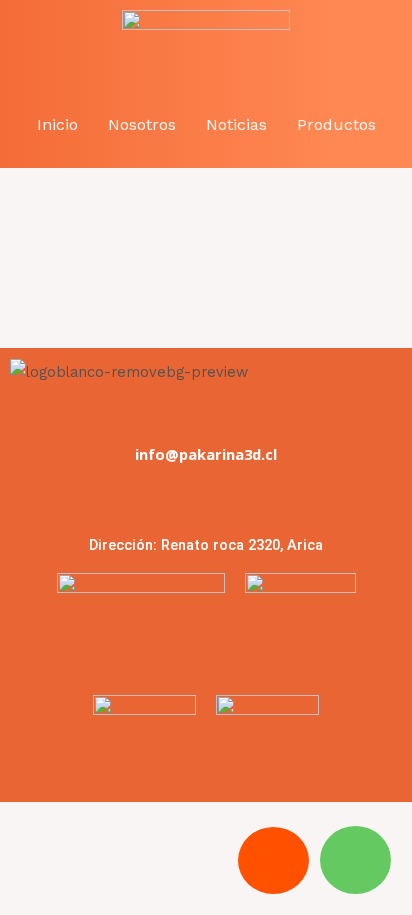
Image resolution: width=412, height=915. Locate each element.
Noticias (236, 124)
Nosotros (142, 124)
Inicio (57, 124)
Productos (336, 124)
